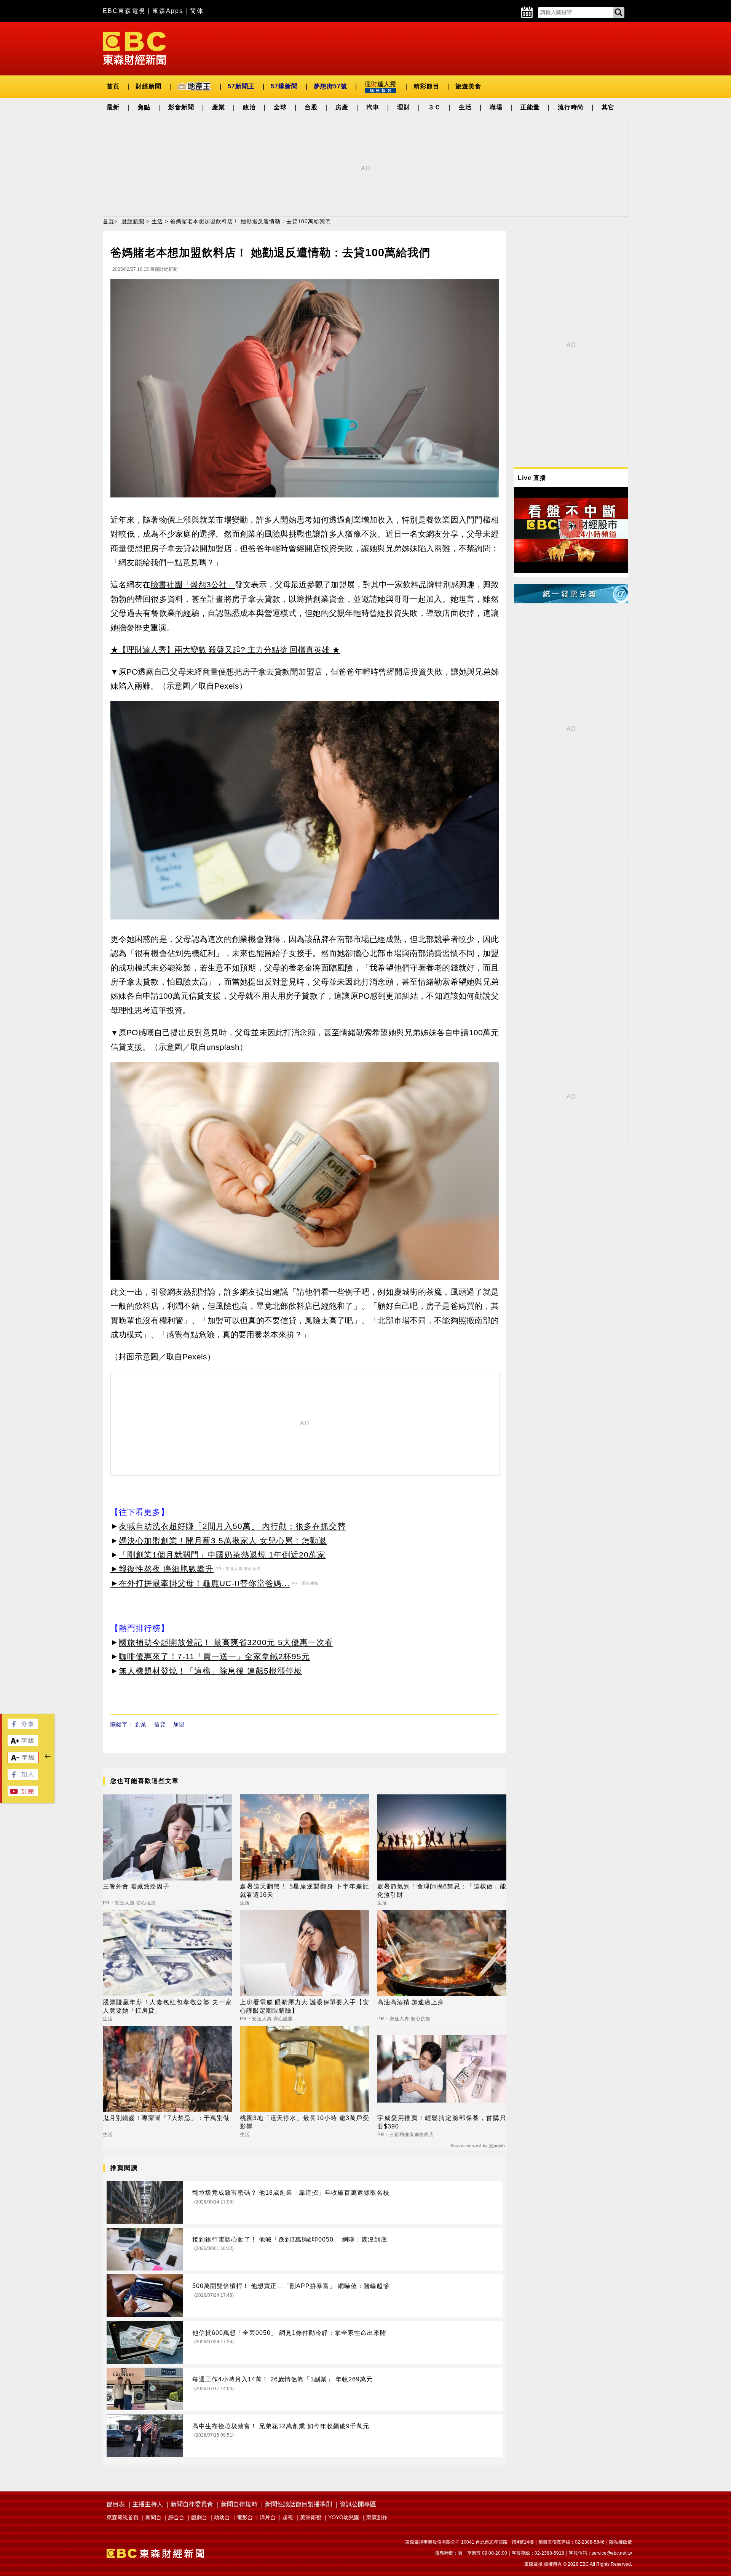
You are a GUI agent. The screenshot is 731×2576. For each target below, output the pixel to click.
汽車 (373, 107)
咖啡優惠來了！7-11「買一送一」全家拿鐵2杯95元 (214, 1656)
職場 (496, 107)
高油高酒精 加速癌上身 (411, 2002)
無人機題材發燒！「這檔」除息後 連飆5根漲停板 (211, 1671)
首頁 (113, 86)
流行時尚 (571, 107)
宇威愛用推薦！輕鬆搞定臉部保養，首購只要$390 (442, 2122)
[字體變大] (23, 1744)
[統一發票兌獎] (571, 601)
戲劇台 (199, 2517)
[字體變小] (23, 1761)
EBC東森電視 (124, 11)
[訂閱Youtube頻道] (23, 1794)
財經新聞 (148, 86)
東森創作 (377, 2517)
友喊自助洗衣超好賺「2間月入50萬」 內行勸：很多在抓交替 (232, 1526)
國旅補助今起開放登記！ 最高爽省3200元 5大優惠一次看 (226, 1642)
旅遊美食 (468, 86)
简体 (197, 11)
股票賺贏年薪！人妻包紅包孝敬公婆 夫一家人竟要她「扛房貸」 (167, 2006)
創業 (141, 1724)
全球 (280, 107)
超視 (288, 2517)
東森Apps (168, 11)
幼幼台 (222, 2517)
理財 (404, 107)
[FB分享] (23, 1727)
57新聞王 (241, 86)
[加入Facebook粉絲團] (23, 1778)
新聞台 (153, 2517)
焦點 (144, 107)
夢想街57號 (330, 86)
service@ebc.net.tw (612, 2553)
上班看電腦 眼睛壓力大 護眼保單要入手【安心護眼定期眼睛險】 (304, 2006)
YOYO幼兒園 (344, 2517)
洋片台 (268, 2517)
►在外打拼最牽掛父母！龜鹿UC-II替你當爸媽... (200, 1583)
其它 (608, 107)
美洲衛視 (311, 2517)
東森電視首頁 (123, 2517)
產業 (219, 107)
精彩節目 (426, 86)
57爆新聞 (284, 86)
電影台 (245, 2517)
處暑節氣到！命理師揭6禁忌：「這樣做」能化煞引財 (442, 1891)
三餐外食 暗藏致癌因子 (136, 1886)
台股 (311, 107)
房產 (342, 107)
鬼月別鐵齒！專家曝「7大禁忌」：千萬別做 (166, 2118)
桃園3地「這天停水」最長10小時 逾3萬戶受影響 (304, 2122)
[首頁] (134, 48)
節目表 (116, 2504)
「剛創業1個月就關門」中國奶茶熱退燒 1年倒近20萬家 (222, 1555)
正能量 (530, 107)
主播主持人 (148, 2504)
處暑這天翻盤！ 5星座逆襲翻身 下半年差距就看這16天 (304, 1891)
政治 (249, 107)
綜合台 (176, 2517)
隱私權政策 (621, 2542)
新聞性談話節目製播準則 (298, 2504)
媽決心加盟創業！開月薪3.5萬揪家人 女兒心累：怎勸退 (223, 1541)
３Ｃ (434, 107)
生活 (465, 107)
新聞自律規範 (239, 2504)
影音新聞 (181, 107)
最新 (113, 107)
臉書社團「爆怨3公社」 (193, 584)
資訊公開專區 (358, 2504)
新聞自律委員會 (192, 2504)
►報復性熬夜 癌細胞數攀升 (162, 1569)
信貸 (160, 1724)
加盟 (179, 1724)
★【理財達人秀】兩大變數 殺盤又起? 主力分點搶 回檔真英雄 (220, 650)
